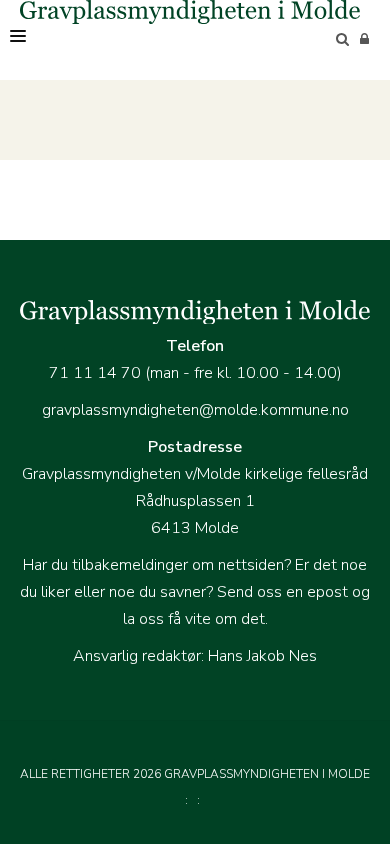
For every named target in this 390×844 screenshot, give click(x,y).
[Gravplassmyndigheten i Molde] (190, 12)
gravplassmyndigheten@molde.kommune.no (195, 410)
